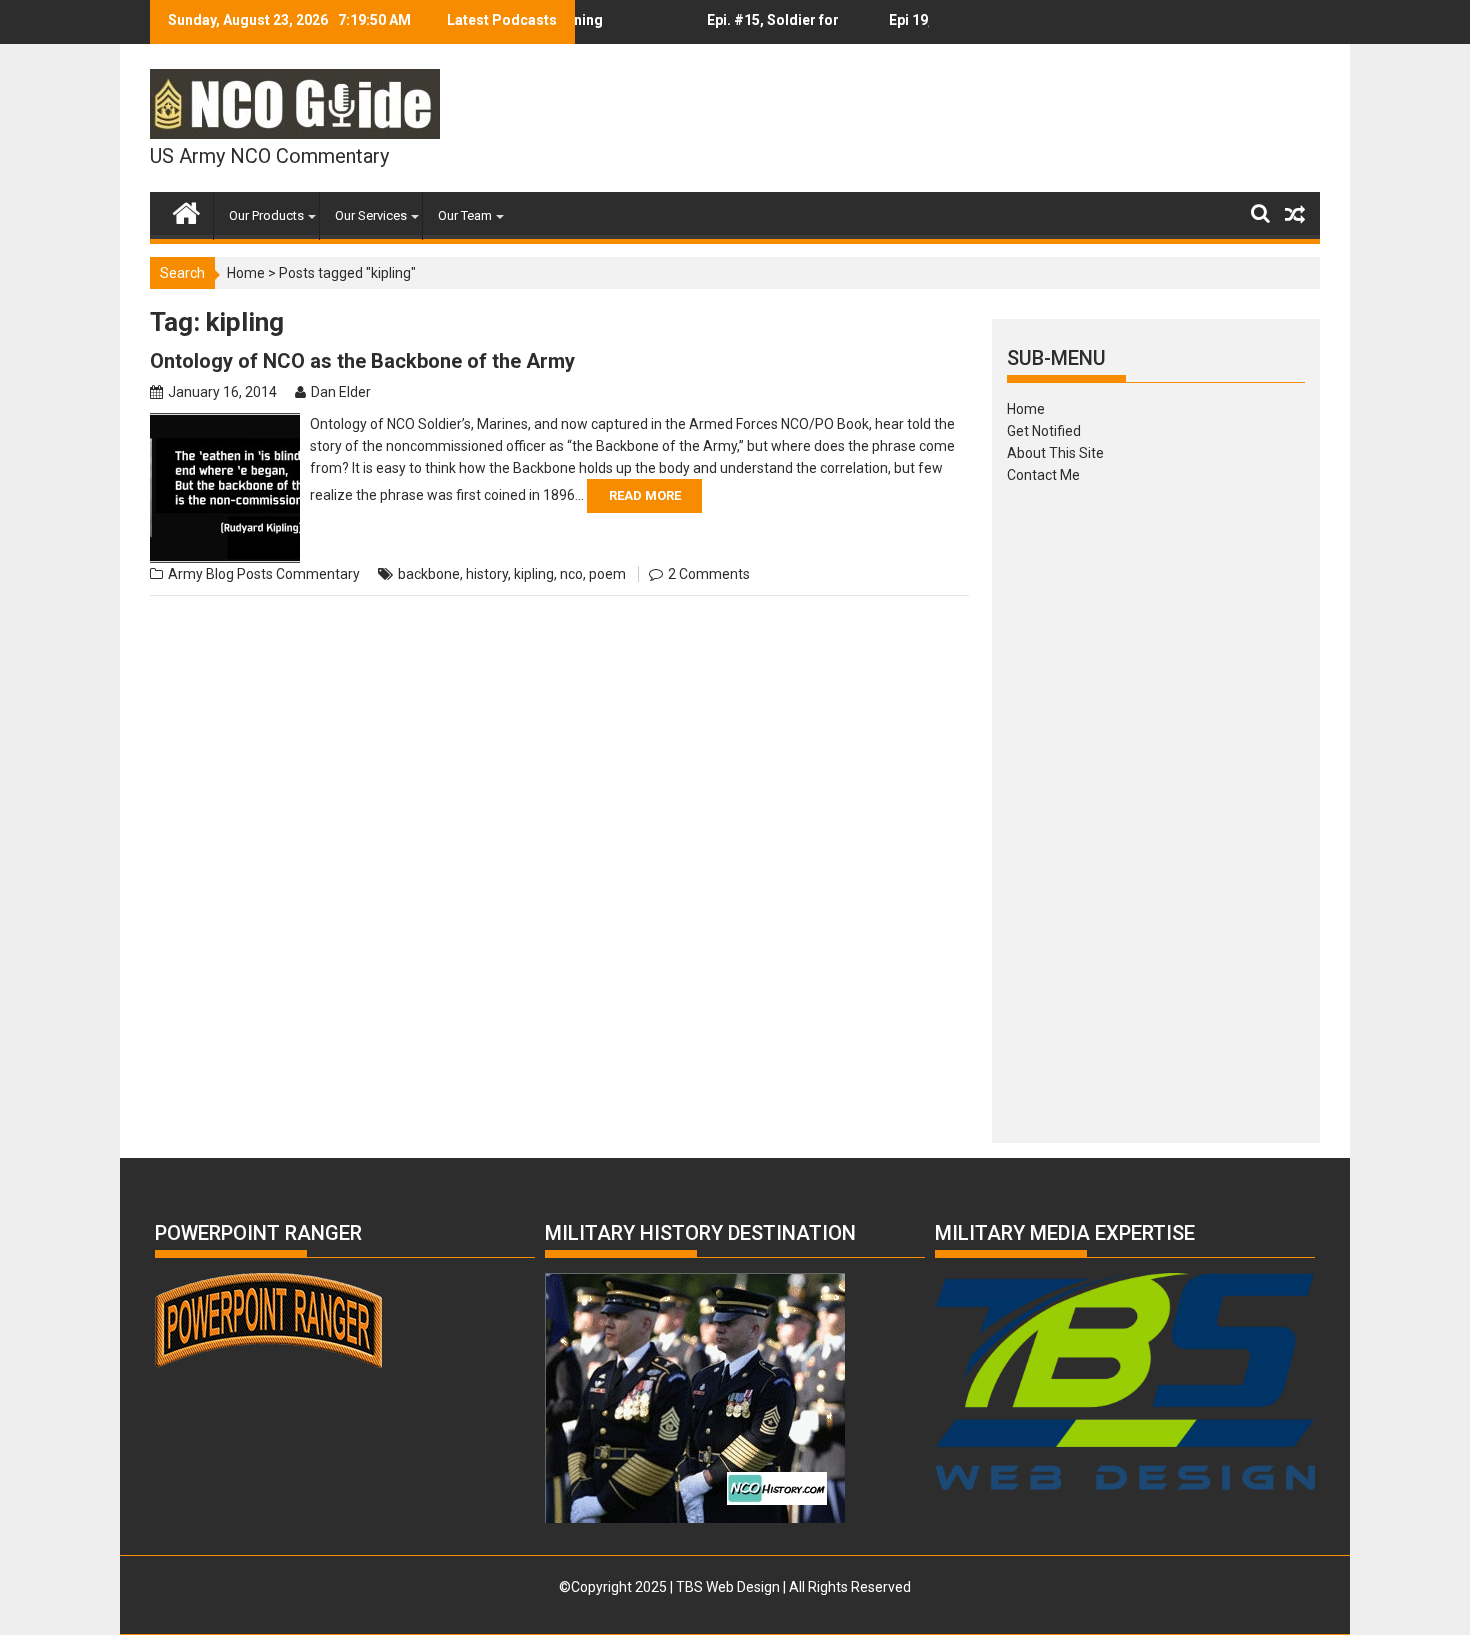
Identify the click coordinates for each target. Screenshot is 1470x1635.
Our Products (266, 215)
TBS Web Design (728, 1587)
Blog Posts (239, 574)
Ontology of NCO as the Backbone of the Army (362, 361)
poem (607, 574)
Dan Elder (341, 392)
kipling (534, 574)
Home (246, 273)
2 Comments (709, 574)
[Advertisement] (1156, 807)
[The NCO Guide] (186, 209)
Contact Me (1043, 475)
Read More (645, 495)
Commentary (318, 574)
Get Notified (1044, 431)
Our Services (371, 215)
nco (571, 574)
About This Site (1055, 453)
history (487, 574)
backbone (429, 574)
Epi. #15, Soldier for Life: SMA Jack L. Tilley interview (754, 28)
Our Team (465, 215)
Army (185, 574)
